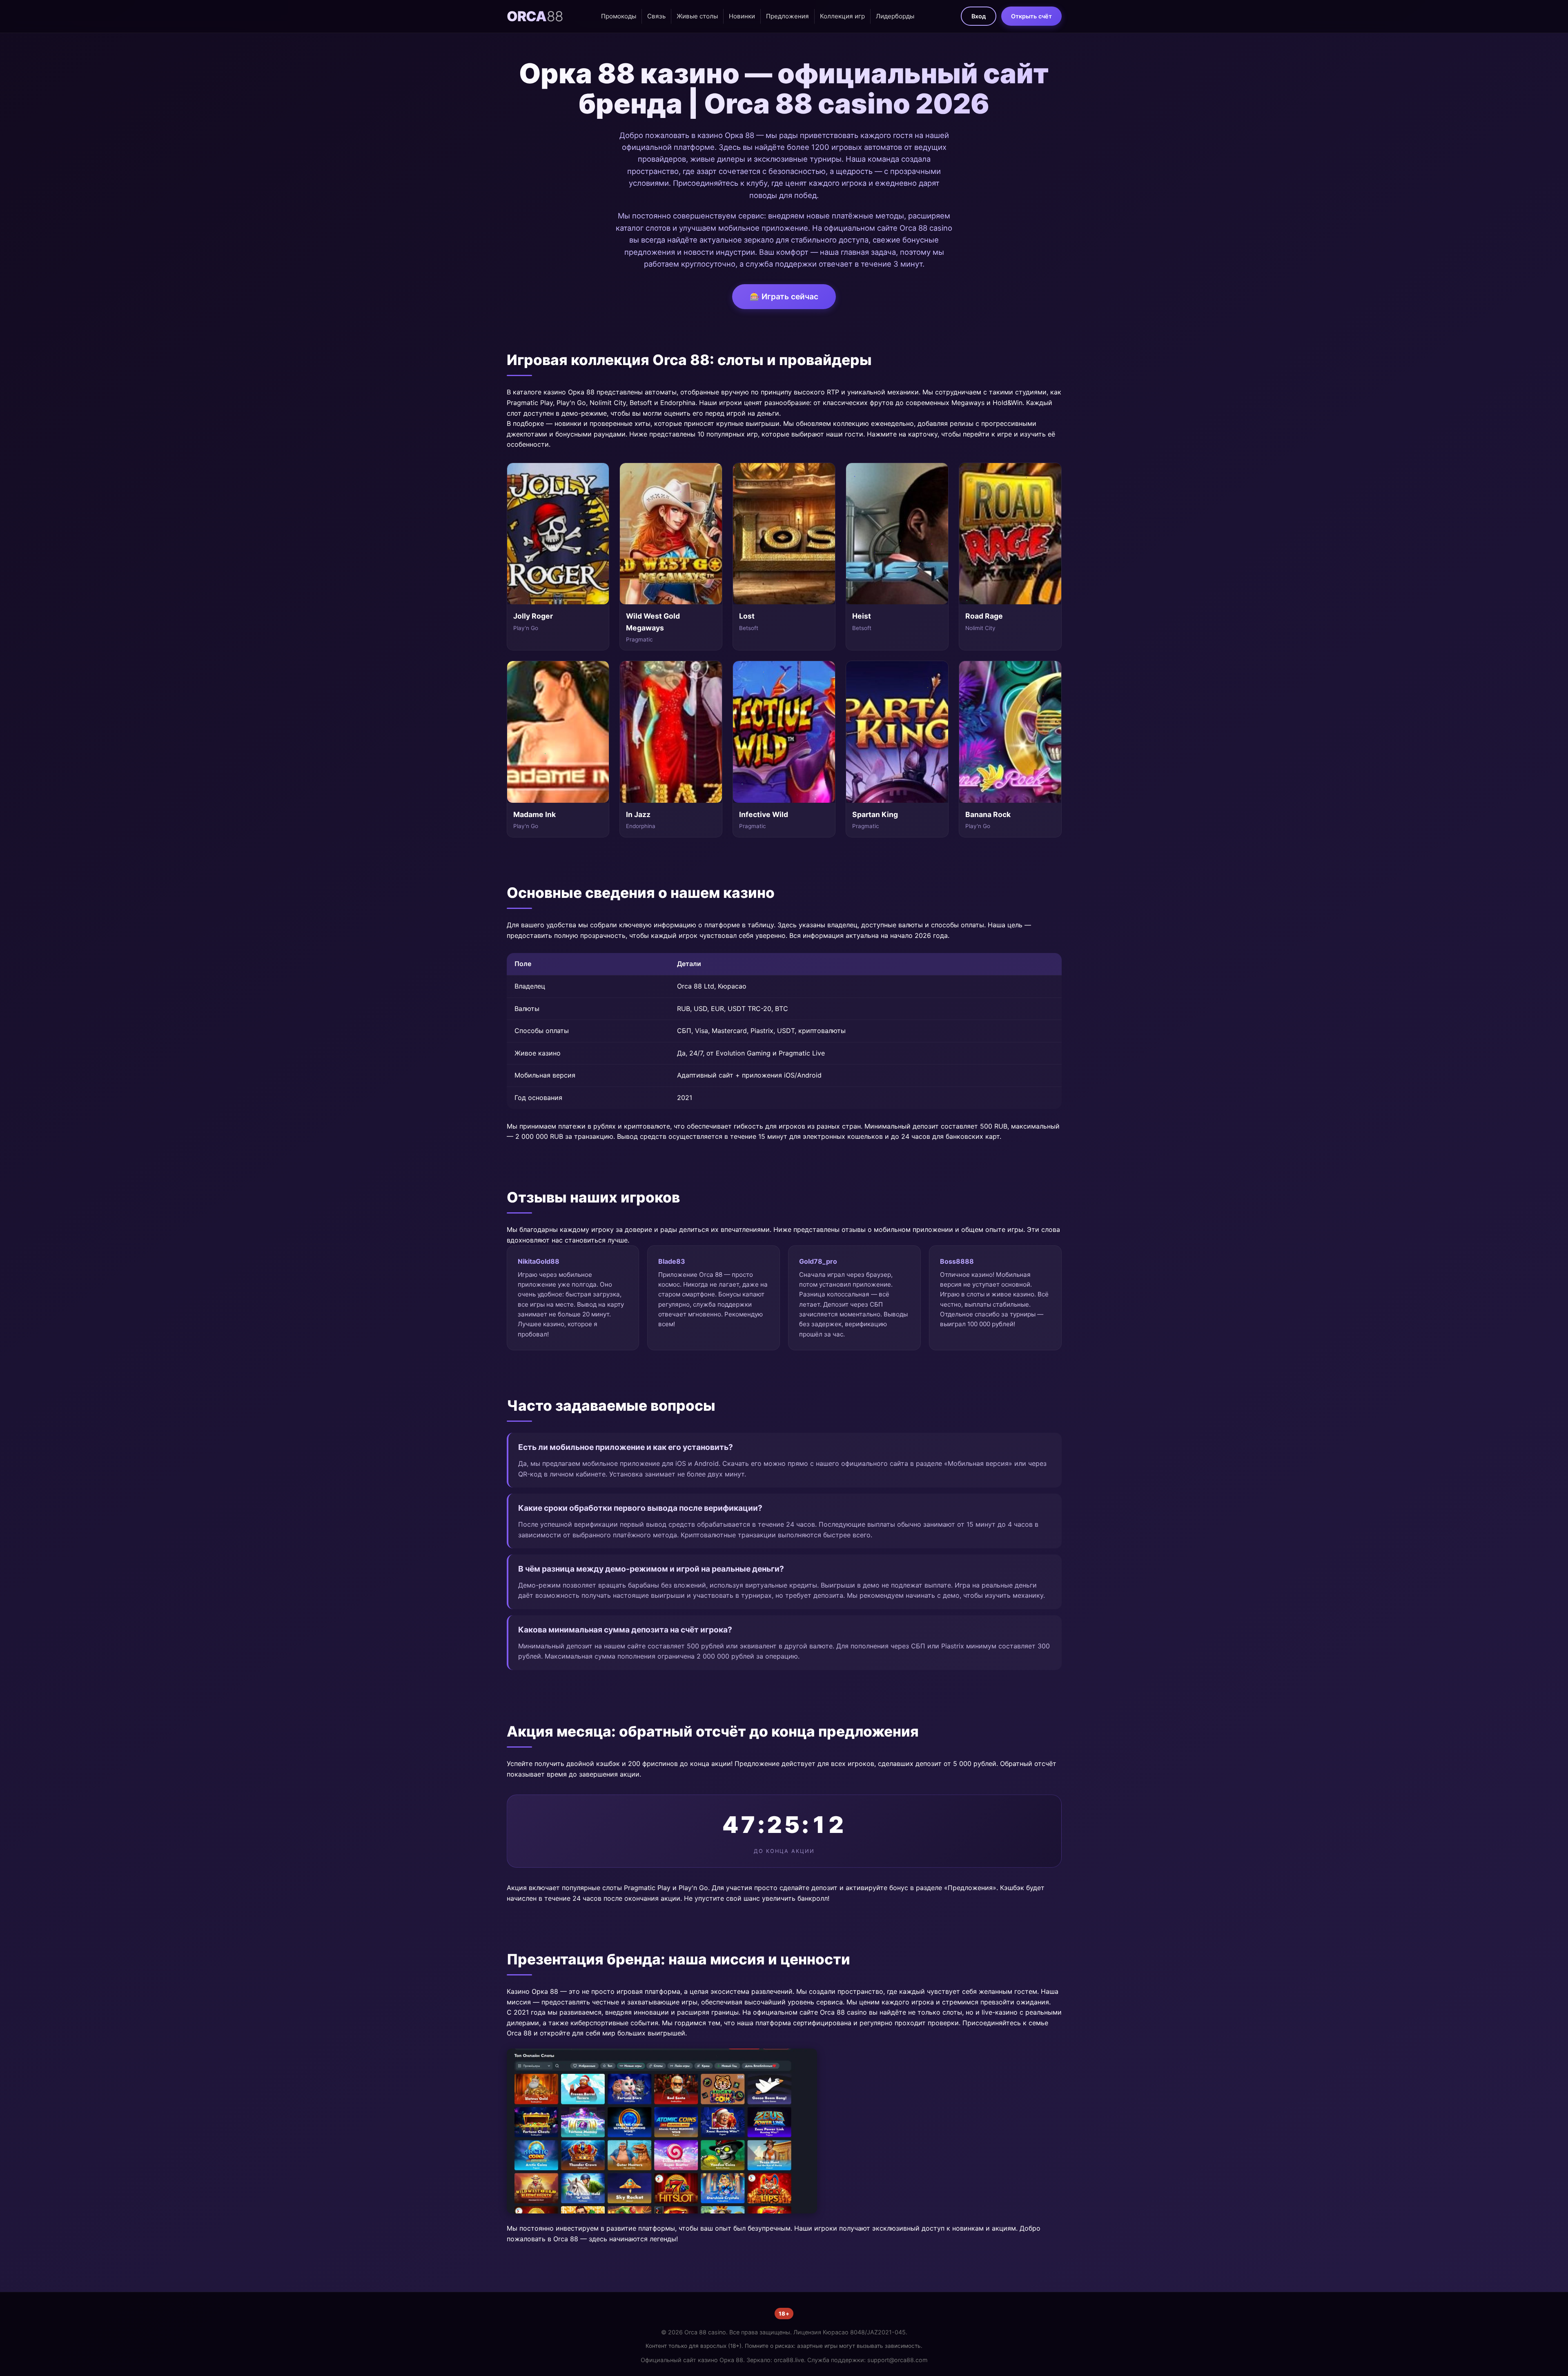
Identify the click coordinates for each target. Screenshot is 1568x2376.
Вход (979, 16)
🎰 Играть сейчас (784, 296)
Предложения (787, 16)
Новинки (742, 16)
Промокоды (619, 16)
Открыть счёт (1031, 16)
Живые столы (697, 16)
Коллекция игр (842, 16)
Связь (656, 16)
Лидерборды (895, 16)
